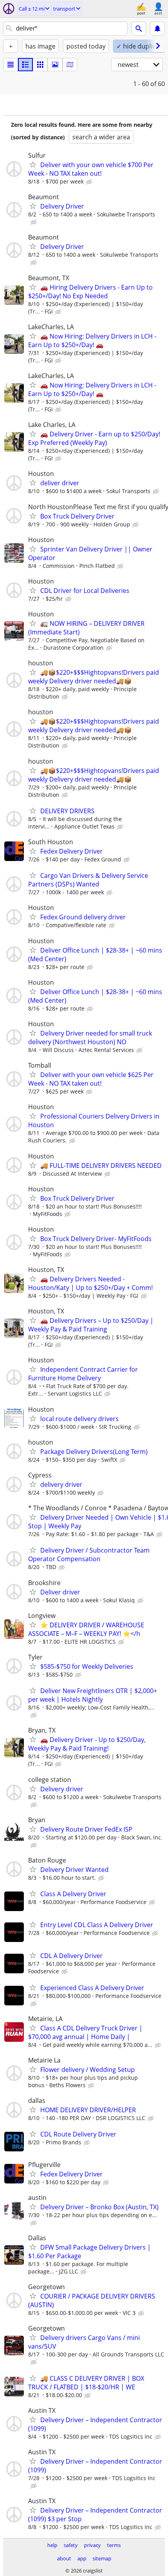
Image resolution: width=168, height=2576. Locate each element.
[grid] (40, 65)
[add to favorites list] (33, 164)
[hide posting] (90, 182)
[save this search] (157, 29)
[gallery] (55, 65)
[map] (70, 65)
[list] (11, 65)
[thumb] (25, 65)
